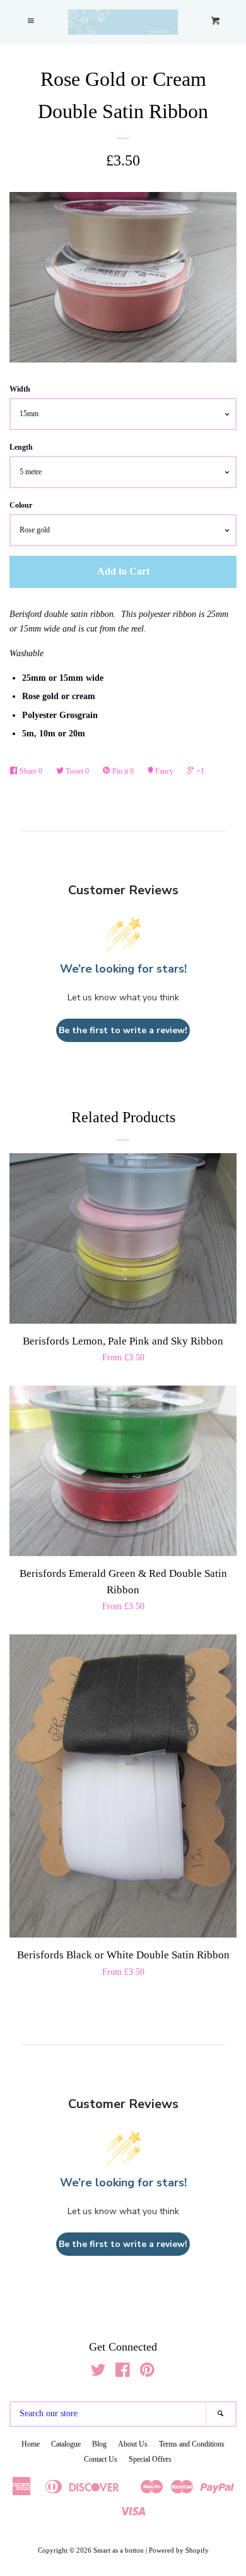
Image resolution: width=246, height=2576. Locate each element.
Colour (21, 505)
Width (20, 389)
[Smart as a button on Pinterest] (147, 2373)
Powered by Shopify (179, 2550)
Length (21, 447)
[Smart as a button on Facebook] (123, 2373)
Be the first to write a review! (123, 1030)
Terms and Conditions (192, 2444)
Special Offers (150, 2459)
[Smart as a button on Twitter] (98, 2373)
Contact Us (101, 2459)
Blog (99, 2444)
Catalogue (66, 2444)
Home (31, 2444)
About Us (133, 2444)
